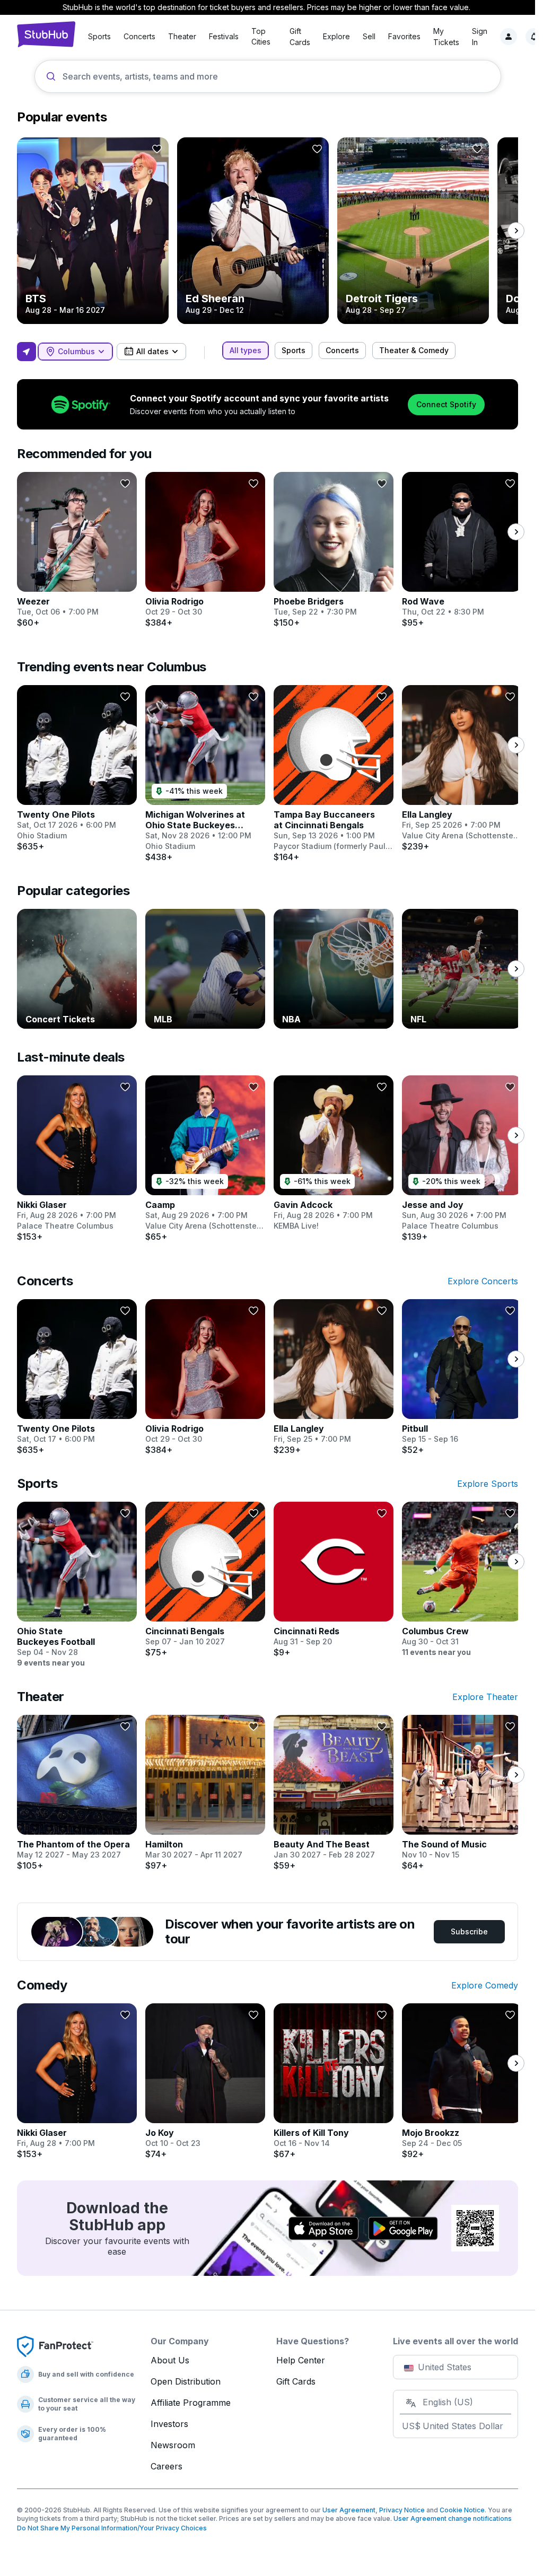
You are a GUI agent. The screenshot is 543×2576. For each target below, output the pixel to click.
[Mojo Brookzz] (462, 2081)
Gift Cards (296, 2381)
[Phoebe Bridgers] (334, 550)
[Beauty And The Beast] (334, 1793)
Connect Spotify (446, 404)
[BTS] (93, 231)
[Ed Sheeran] (253, 231)
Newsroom (173, 2445)
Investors (169, 2424)
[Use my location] (27, 352)
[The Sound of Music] (462, 1793)
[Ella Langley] (462, 768)
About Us (170, 2360)
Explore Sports (488, 1484)
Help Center (301, 2360)
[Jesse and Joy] (462, 1159)
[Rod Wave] (462, 550)
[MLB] (205, 969)
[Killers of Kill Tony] (334, 2081)
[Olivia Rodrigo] (205, 550)
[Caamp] (205, 1159)
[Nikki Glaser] (77, 1159)
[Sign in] (509, 37)
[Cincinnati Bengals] (205, 1580)
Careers (167, 2466)
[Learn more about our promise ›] (55, 2346)
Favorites (404, 36)
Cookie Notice (462, 2510)
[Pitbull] (462, 1377)
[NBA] (334, 969)
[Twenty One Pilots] (77, 768)
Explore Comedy (485, 1985)
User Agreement (349, 2510)
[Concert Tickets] (77, 969)
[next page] (516, 231)
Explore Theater (485, 1697)
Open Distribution (186, 2381)
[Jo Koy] (205, 2081)
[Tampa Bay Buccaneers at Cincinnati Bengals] (334, 774)
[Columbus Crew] (462, 1580)
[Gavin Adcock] (334, 1153)
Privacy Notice (402, 2510)
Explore (336, 36)
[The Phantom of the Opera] (77, 1793)
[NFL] (462, 969)
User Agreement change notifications (453, 2518)
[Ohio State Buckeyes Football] (77, 1585)
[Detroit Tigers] (413, 231)
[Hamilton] (205, 1793)
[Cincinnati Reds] (334, 1580)
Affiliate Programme (191, 2403)
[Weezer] (77, 550)
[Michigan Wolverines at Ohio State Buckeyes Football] (205, 774)
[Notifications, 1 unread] (534, 37)
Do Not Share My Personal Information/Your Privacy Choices (112, 2528)
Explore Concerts (483, 1281)
